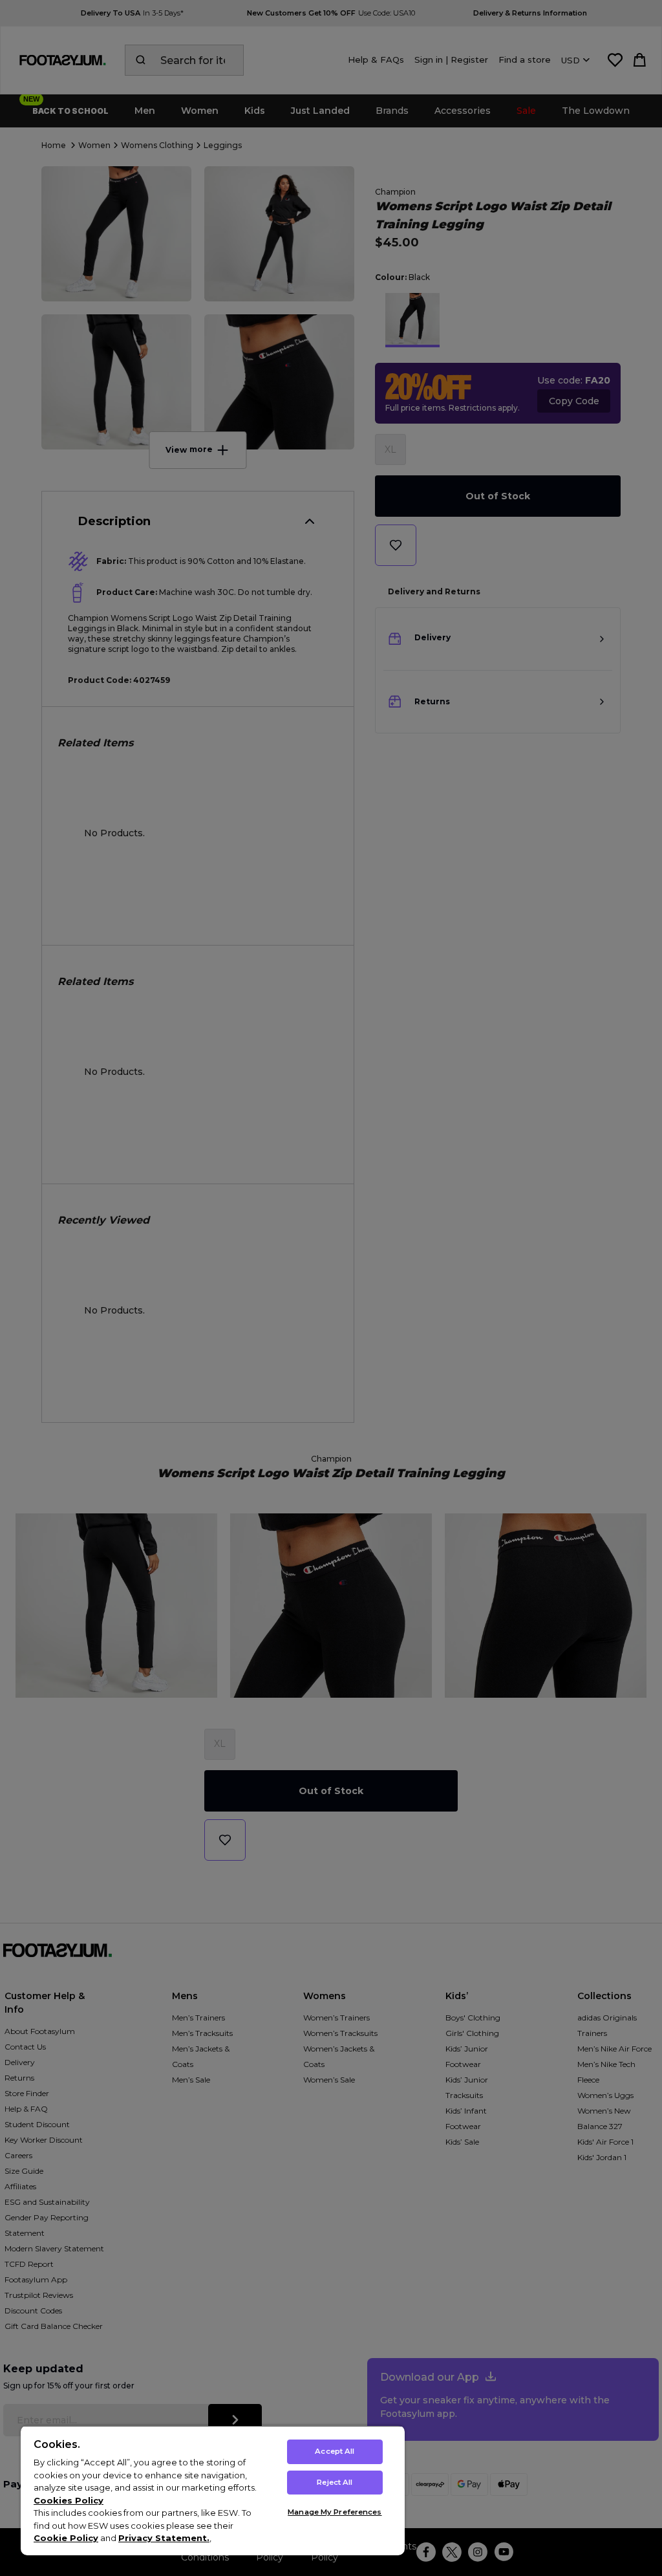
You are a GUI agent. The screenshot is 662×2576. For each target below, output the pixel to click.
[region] (213, 2490)
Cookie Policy (66, 2538)
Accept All (335, 2451)
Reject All (335, 2482)
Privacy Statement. (164, 2538)
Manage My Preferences (335, 2512)
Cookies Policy (69, 2500)
